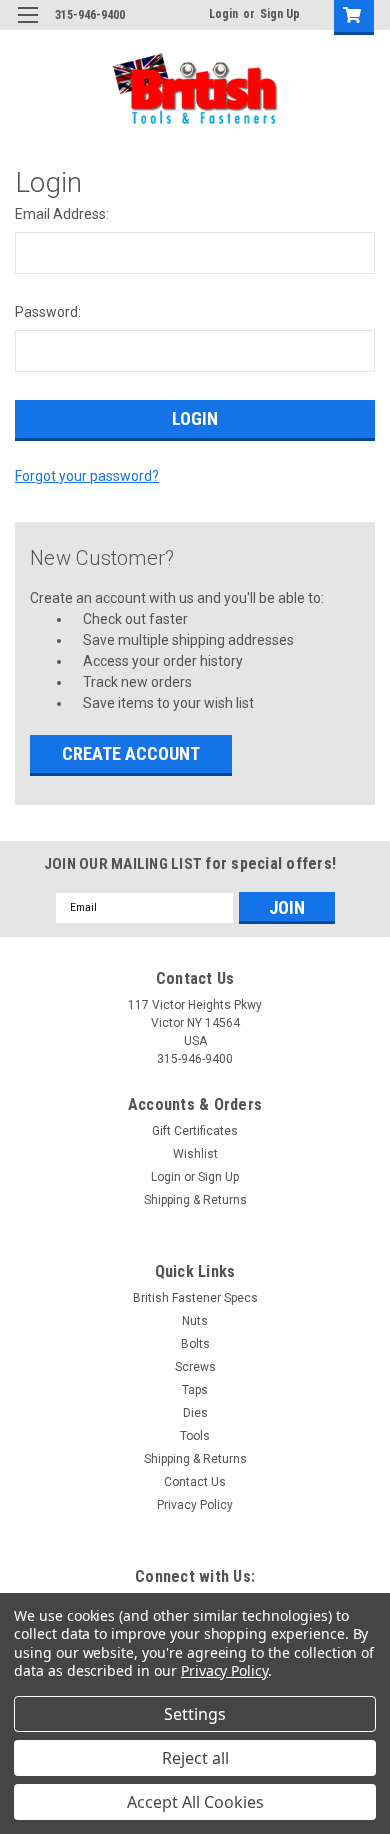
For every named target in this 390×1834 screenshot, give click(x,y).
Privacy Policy (195, 1505)
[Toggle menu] (27, 27)
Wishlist (195, 1154)
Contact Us (195, 1482)
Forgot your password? (87, 476)
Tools (195, 1436)
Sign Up (280, 14)
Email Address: (62, 214)
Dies (195, 1413)
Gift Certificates (195, 1131)
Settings (195, 1714)
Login (223, 14)
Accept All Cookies (195, 1802)
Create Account (131, 753)
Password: (48, 312)
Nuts (195, 1321)
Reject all (195, 1758)
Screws (195, 1367)
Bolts (195, 1344)
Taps (195, 1390)
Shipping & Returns (195, 1200)
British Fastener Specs (195, 1298)
